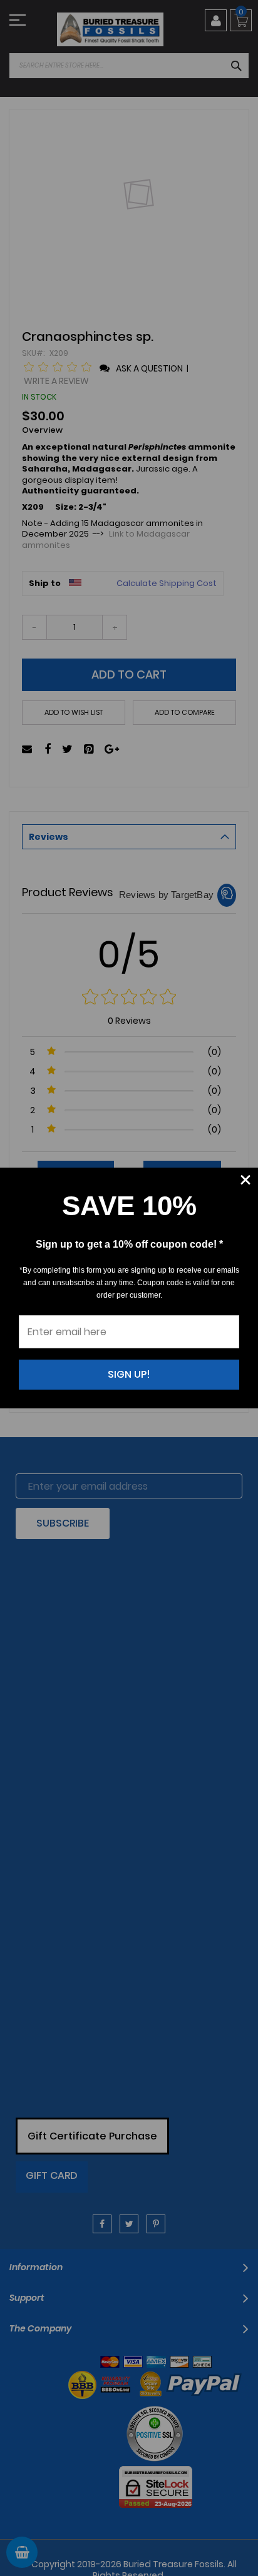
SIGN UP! (129, 1374)
